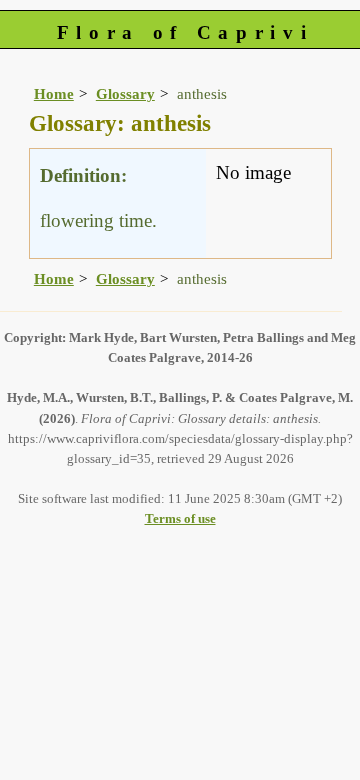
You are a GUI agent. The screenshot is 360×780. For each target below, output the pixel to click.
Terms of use (180, 518)
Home (54, 93)
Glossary (125, 93)
